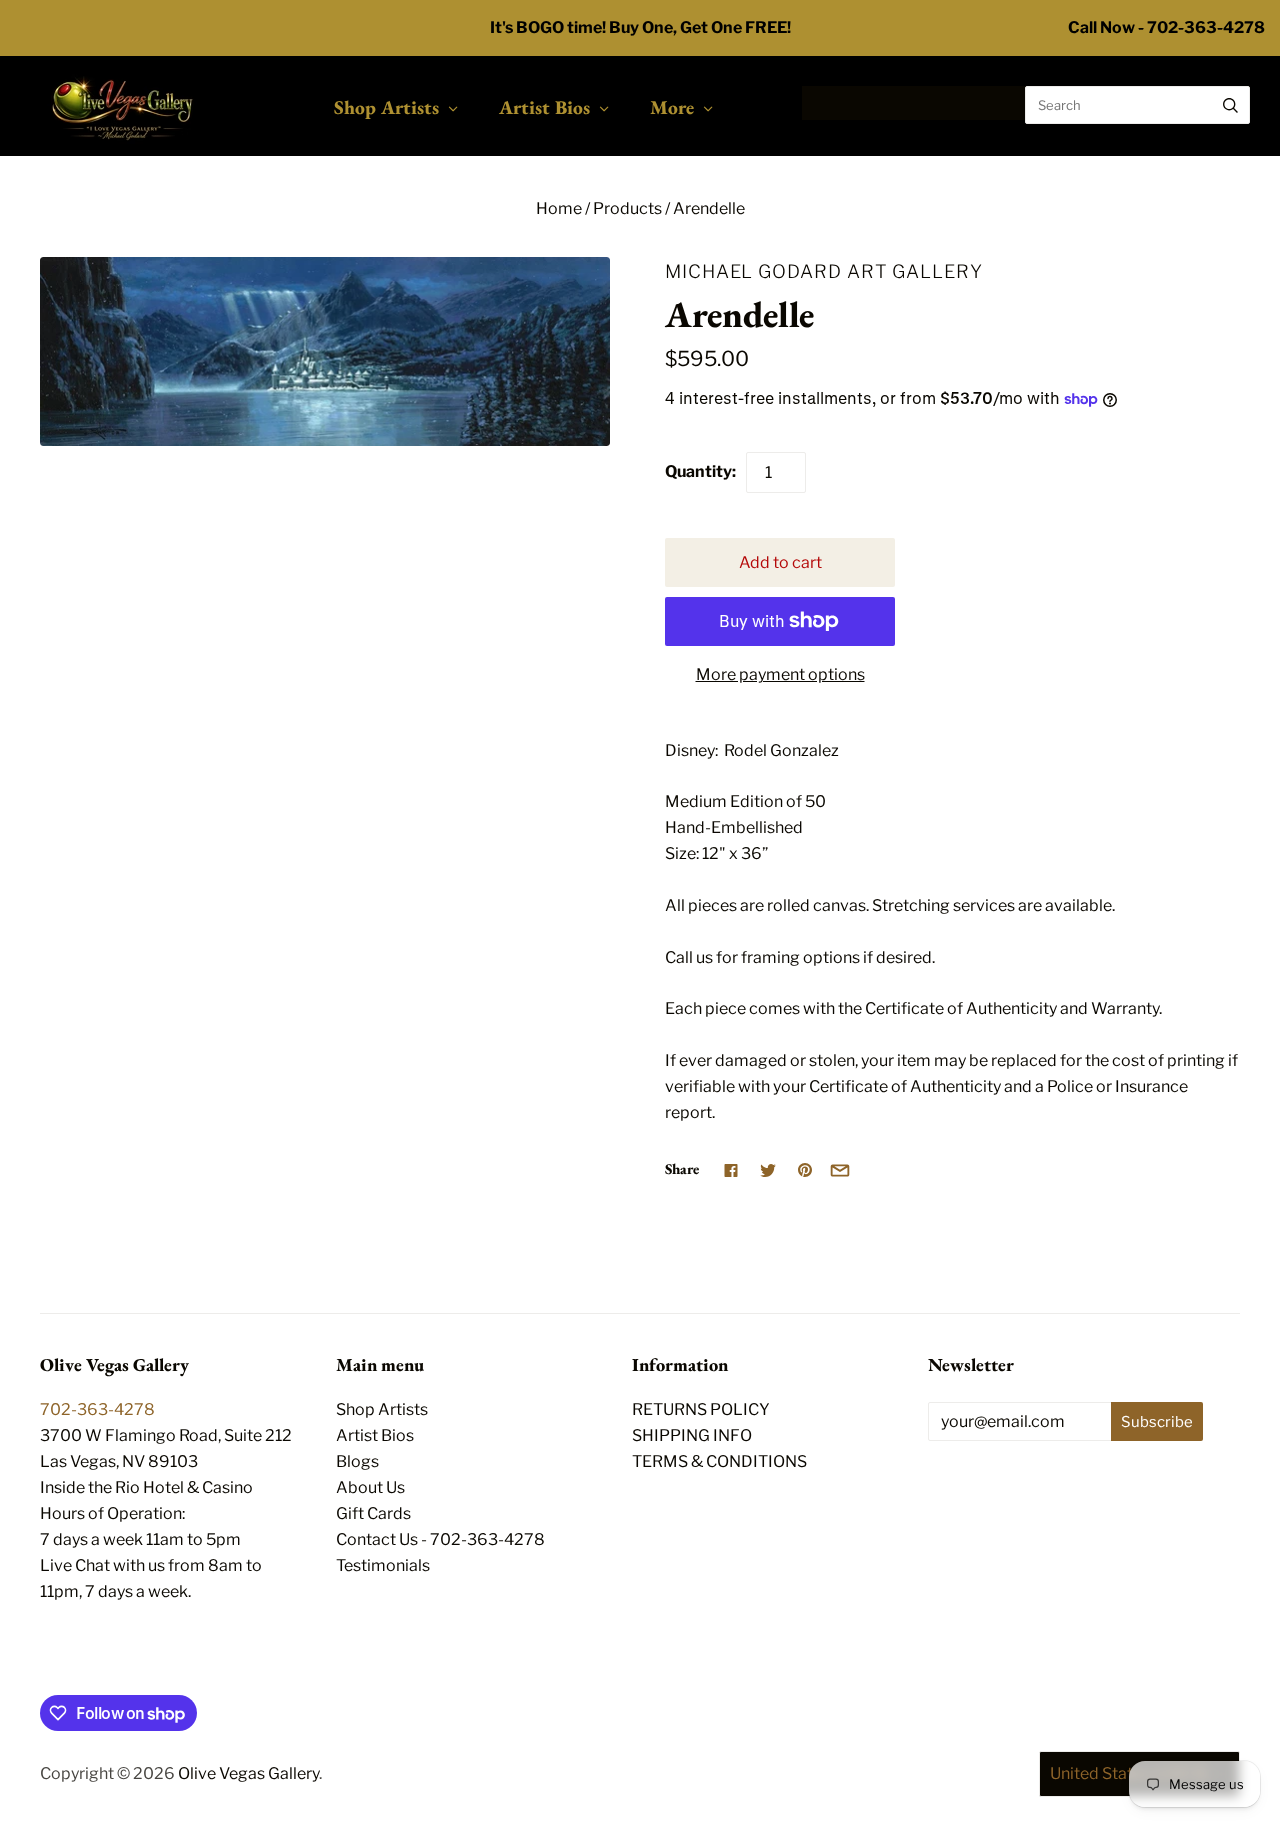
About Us (370, 1487)
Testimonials (383, 1565)
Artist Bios (544, 107)
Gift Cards (373, 1513)
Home (559, 208)
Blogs (357, 1461)
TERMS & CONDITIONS (719, 1461)
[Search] (1230, 105)
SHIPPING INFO (692, 1435)
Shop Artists (386, 107)
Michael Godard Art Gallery (824, 271)
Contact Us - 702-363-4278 (440, 1539)
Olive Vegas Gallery (248, 1773)
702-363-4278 (97, 1409)
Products (627, 208)
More (672, 107)
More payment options (780, 674)
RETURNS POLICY (701, 1409)
